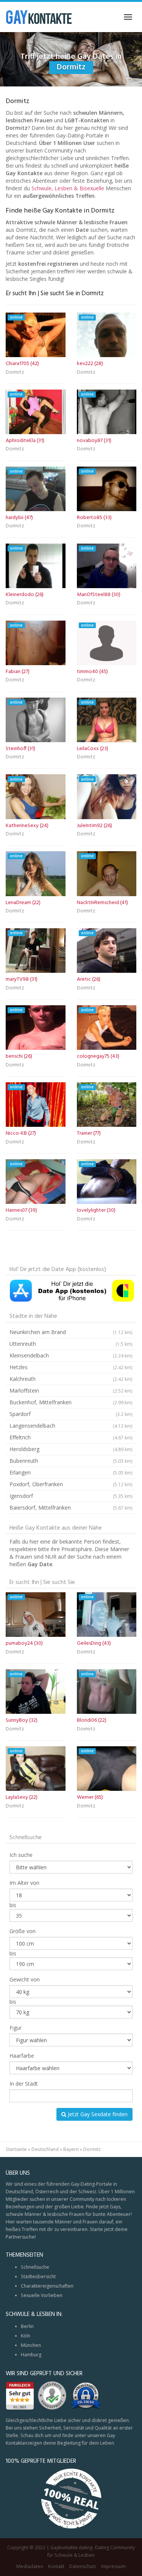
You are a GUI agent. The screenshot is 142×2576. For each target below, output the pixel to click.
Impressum (113, 2566)
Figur (16, 2028)
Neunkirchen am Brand (71, 1332)
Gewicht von (25, 1979)
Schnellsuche (35, 2267)
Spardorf (71, 1414)
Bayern (71, 2149)
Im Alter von (24, 1883)
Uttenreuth (71, 1344)
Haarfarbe (22, 2056)
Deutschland (45, 2149)
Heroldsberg (71, 1449)
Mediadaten (30, 2566)
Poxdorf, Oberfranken (71, 1484)
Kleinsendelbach (71, 1355)
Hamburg (31, 2355)
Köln (26, 2336)
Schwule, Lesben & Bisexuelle (68, 188)
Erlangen (71, 1472)
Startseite (16, 2149)
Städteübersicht (38, 2276)
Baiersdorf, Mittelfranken (71, 1508)
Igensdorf (71, 1496)
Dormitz (15, 373)
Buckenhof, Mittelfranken (71, 1402)
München (31, 2345)
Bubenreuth (71, 1461)
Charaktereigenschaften (47, 2286)
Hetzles (71, 1367)
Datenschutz (83, 2566)
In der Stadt (24, 2084)
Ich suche (21, 1855)
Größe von (23, 1931)
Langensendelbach (71, 1426)
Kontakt (56, 2566)
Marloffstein (71, 1390)
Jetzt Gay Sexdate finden (97, 2114)
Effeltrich (71, 1437)
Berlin (27, 2326)
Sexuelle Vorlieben (42, 2295)
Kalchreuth (71, 1379)
